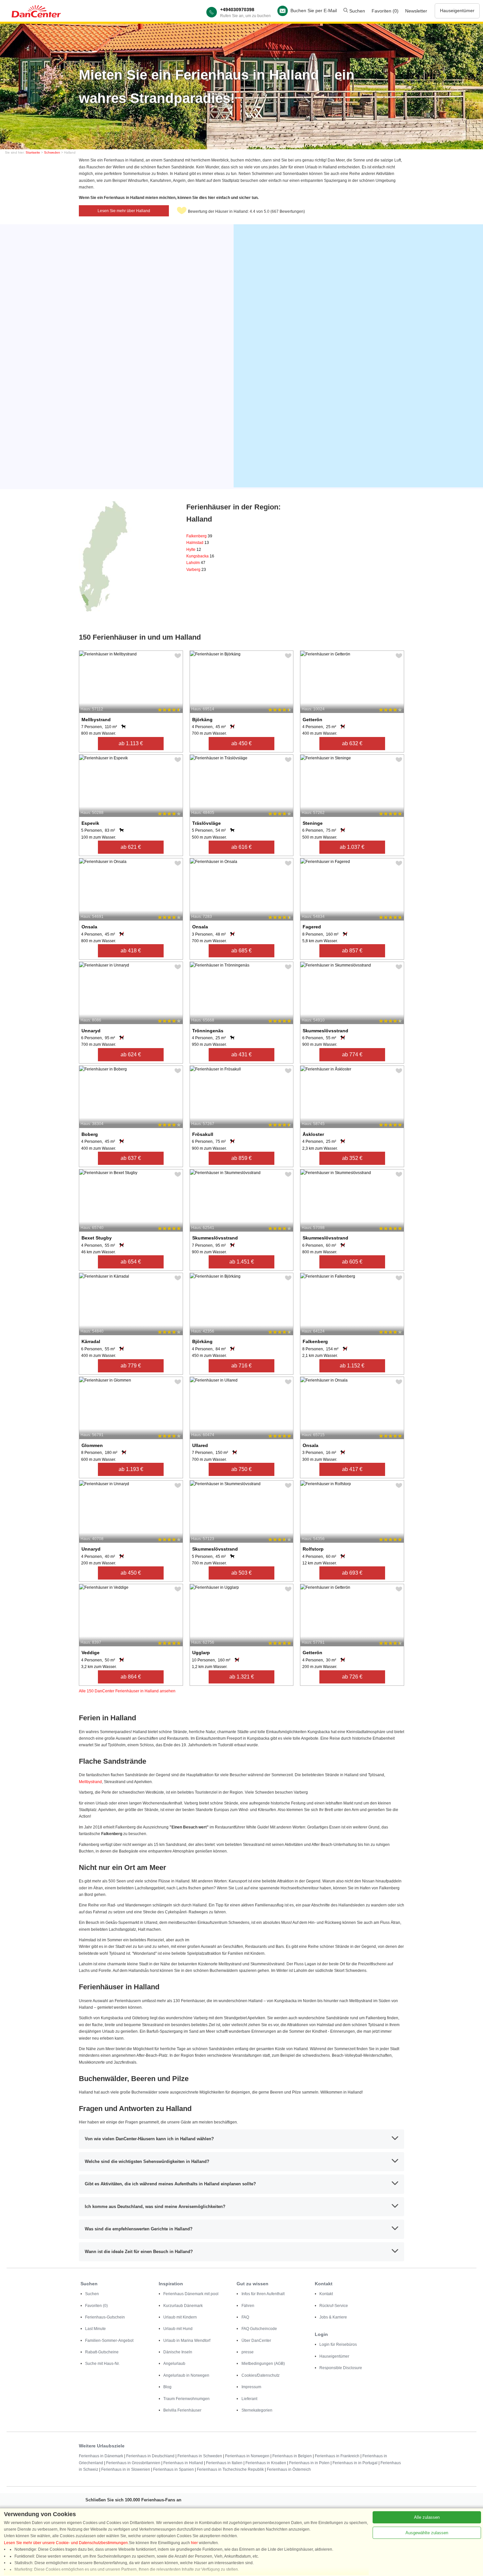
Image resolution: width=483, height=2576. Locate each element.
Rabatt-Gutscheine (102, 2352)
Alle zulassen (427, 2517)
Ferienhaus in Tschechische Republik (230, 2469)
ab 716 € (241, 1366)
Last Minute (95, 2329)
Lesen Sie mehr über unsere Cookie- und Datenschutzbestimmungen (66, 2543)
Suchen (356, 11)
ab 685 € (241, 951)
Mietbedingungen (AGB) (263, 2364)
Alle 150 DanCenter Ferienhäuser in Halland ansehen (127, 1691)
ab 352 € (352, 1158)
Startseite (33, 152)
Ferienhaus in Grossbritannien (133, 2463)
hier (194, 2543)
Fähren (248, 2306)
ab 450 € (241, 743)
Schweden (52, 152)
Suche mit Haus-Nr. (102, 2364)
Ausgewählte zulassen (427, 2533)
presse (248, 2352)
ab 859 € (241, 1158)
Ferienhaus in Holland (183, 2463)
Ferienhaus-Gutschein (105, 2317)
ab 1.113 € (131, 743)
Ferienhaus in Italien (224, 2463)
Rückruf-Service (334, 2306)
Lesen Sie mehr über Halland (124, 211)
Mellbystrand (90, 1782)
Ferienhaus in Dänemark (101, 2456)
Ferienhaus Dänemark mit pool (191, 2294)
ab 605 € (352, 1262)
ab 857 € (352, 951)
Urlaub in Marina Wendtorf (187, 2341)
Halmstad (198, 543)
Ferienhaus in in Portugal (355, 2463)
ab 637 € (131, 1158)
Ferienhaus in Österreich (289, 2469)
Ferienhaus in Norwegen (247, 2456)
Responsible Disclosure (341, 2368)
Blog (167, 2387)
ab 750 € (241, 1469)
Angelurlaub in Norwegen (186, 2375)
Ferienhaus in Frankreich (337, 2456)
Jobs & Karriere (333, 2317)
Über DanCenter (256, 2341)
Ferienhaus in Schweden (200, 2456)
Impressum (251, 2387)
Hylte (194, 550)
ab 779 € (131, 1366)
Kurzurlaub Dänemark (183, 2306)
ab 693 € (352, 1573)
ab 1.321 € (242, 1677)
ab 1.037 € (352, 847)
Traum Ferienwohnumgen (186, 2399)
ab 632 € (352, 743)
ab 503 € (241, 1573)
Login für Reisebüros (338, 2344)
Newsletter (416, 11)
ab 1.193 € (131, 1469)
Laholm (196, 563)
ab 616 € (241, 847)
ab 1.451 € (242, 1262)
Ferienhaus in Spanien (173, 2469)
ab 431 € (241, 1055)
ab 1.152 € (352, 1366)
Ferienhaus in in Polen (309, 2463)
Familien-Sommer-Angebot (109, 2341)
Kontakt (326, 2294)
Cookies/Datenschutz (261, 2375)
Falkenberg (199, 536)
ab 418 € (131, 951)
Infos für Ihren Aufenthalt (263, 2294)
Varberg (196, 570)
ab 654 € (131, 1262)
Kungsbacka (200, 556)
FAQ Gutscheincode (259, 2329)
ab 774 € (352, 1055)
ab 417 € (352, 1469)
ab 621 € (131, 847)
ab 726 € (352, 1677)
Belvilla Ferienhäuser (182, 2410)
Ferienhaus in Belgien (292, 2456)
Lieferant (249, 2399)
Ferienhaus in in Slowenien (126, 2469)
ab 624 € (131, 1055)
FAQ (245, 2317)
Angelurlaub (174, 2364)
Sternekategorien (257, 2410)
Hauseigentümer (457, 11)
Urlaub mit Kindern (180, 2317)
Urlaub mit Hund (178, 2329)
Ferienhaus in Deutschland (150, 2456)
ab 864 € (131, 1677)
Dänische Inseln (178, 2352)
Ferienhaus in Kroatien (266, 2463)
